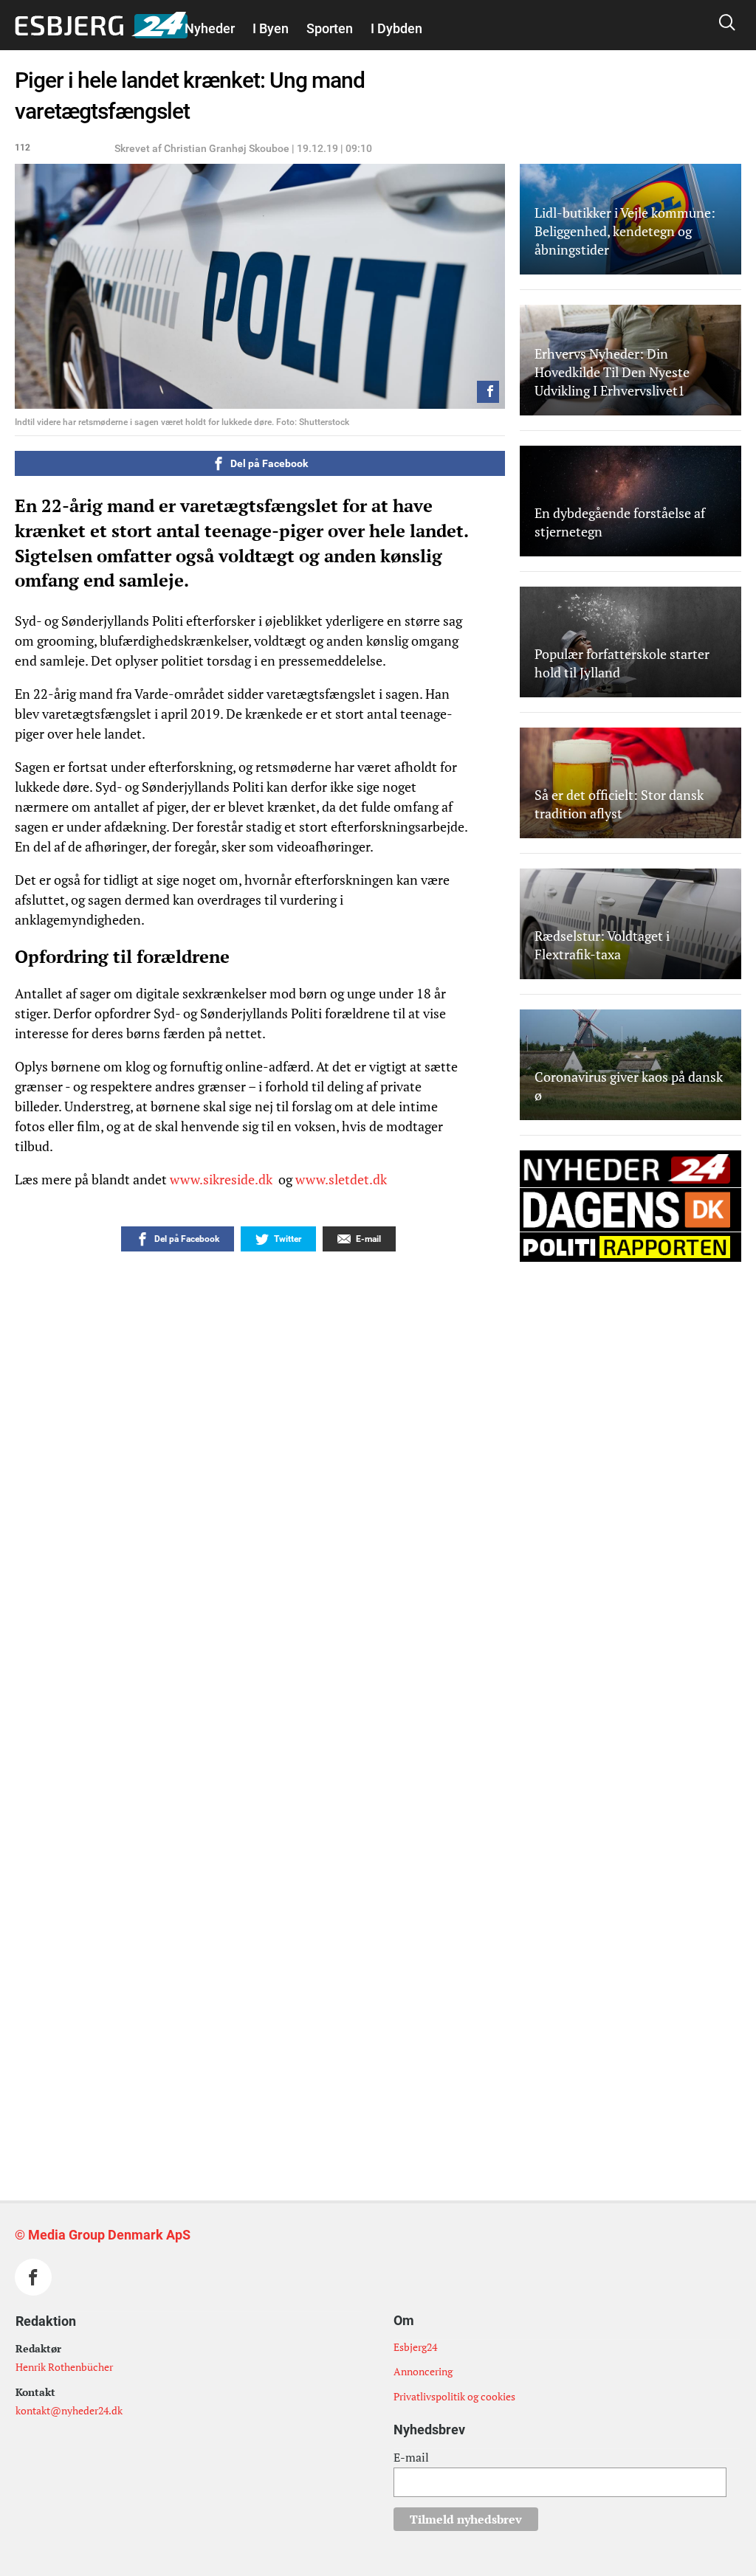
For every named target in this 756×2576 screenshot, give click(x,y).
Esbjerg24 (415, 2347)
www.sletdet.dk (343, 1179)
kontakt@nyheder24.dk (69, 2410)
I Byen (271, 28)
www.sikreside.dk (223, 1179)
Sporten (330, 28)
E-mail (411, 2457)
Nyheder (210, 28)
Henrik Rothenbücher (64, 2367)
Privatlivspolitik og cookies (454, 2396)
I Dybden (396, 28)
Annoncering (423, 2371)
